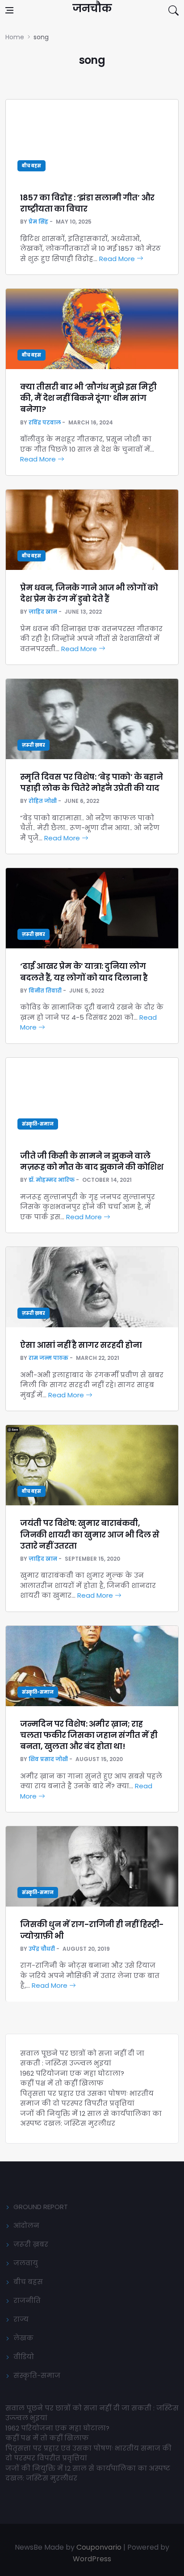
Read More (118, 259)
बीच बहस (31, 166)
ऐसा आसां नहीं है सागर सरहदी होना (81, 1345)
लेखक (23, 2338)
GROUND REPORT (41, 2207)
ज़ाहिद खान (43, 612)
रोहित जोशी (43, 801)
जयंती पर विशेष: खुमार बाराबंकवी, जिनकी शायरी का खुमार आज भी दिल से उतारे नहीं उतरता (90, 1534)
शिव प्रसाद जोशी (48, 1759)
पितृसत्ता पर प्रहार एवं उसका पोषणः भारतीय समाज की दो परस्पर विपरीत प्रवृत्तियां (87, 2098)
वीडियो (24, 2357)
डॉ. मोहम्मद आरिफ (52, 1180)
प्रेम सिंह (38, 222)
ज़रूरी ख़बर (33, 745)
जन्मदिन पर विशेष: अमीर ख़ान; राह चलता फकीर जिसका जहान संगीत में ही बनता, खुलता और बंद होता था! (89, 1735)
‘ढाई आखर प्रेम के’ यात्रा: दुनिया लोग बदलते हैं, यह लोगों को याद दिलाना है (84, 972)
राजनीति (27, 2300)
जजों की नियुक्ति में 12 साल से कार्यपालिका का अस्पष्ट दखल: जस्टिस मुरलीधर (91, 2119)
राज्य (21, 2319)
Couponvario (99, 2547)
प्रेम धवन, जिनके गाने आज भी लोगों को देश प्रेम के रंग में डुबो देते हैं (89, 593)
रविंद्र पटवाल (45, 422)
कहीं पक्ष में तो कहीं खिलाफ (62, 2083)
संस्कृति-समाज (38, 1124)
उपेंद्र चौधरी (42, 1949)
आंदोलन (26, 2225)
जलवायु (26, 2263)
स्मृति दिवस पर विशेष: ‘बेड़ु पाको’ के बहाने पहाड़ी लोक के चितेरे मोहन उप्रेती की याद (91, 782)
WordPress (92, 2559)
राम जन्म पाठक (48, 1358)
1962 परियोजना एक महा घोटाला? (72, 2073)
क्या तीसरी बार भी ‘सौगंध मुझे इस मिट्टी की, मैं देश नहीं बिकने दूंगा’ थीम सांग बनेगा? (88, 398)
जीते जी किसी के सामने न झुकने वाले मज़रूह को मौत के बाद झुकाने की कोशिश (92, 1161)
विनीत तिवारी (45, 991)
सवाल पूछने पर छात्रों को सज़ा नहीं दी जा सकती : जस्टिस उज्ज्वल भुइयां (82, 2058)
